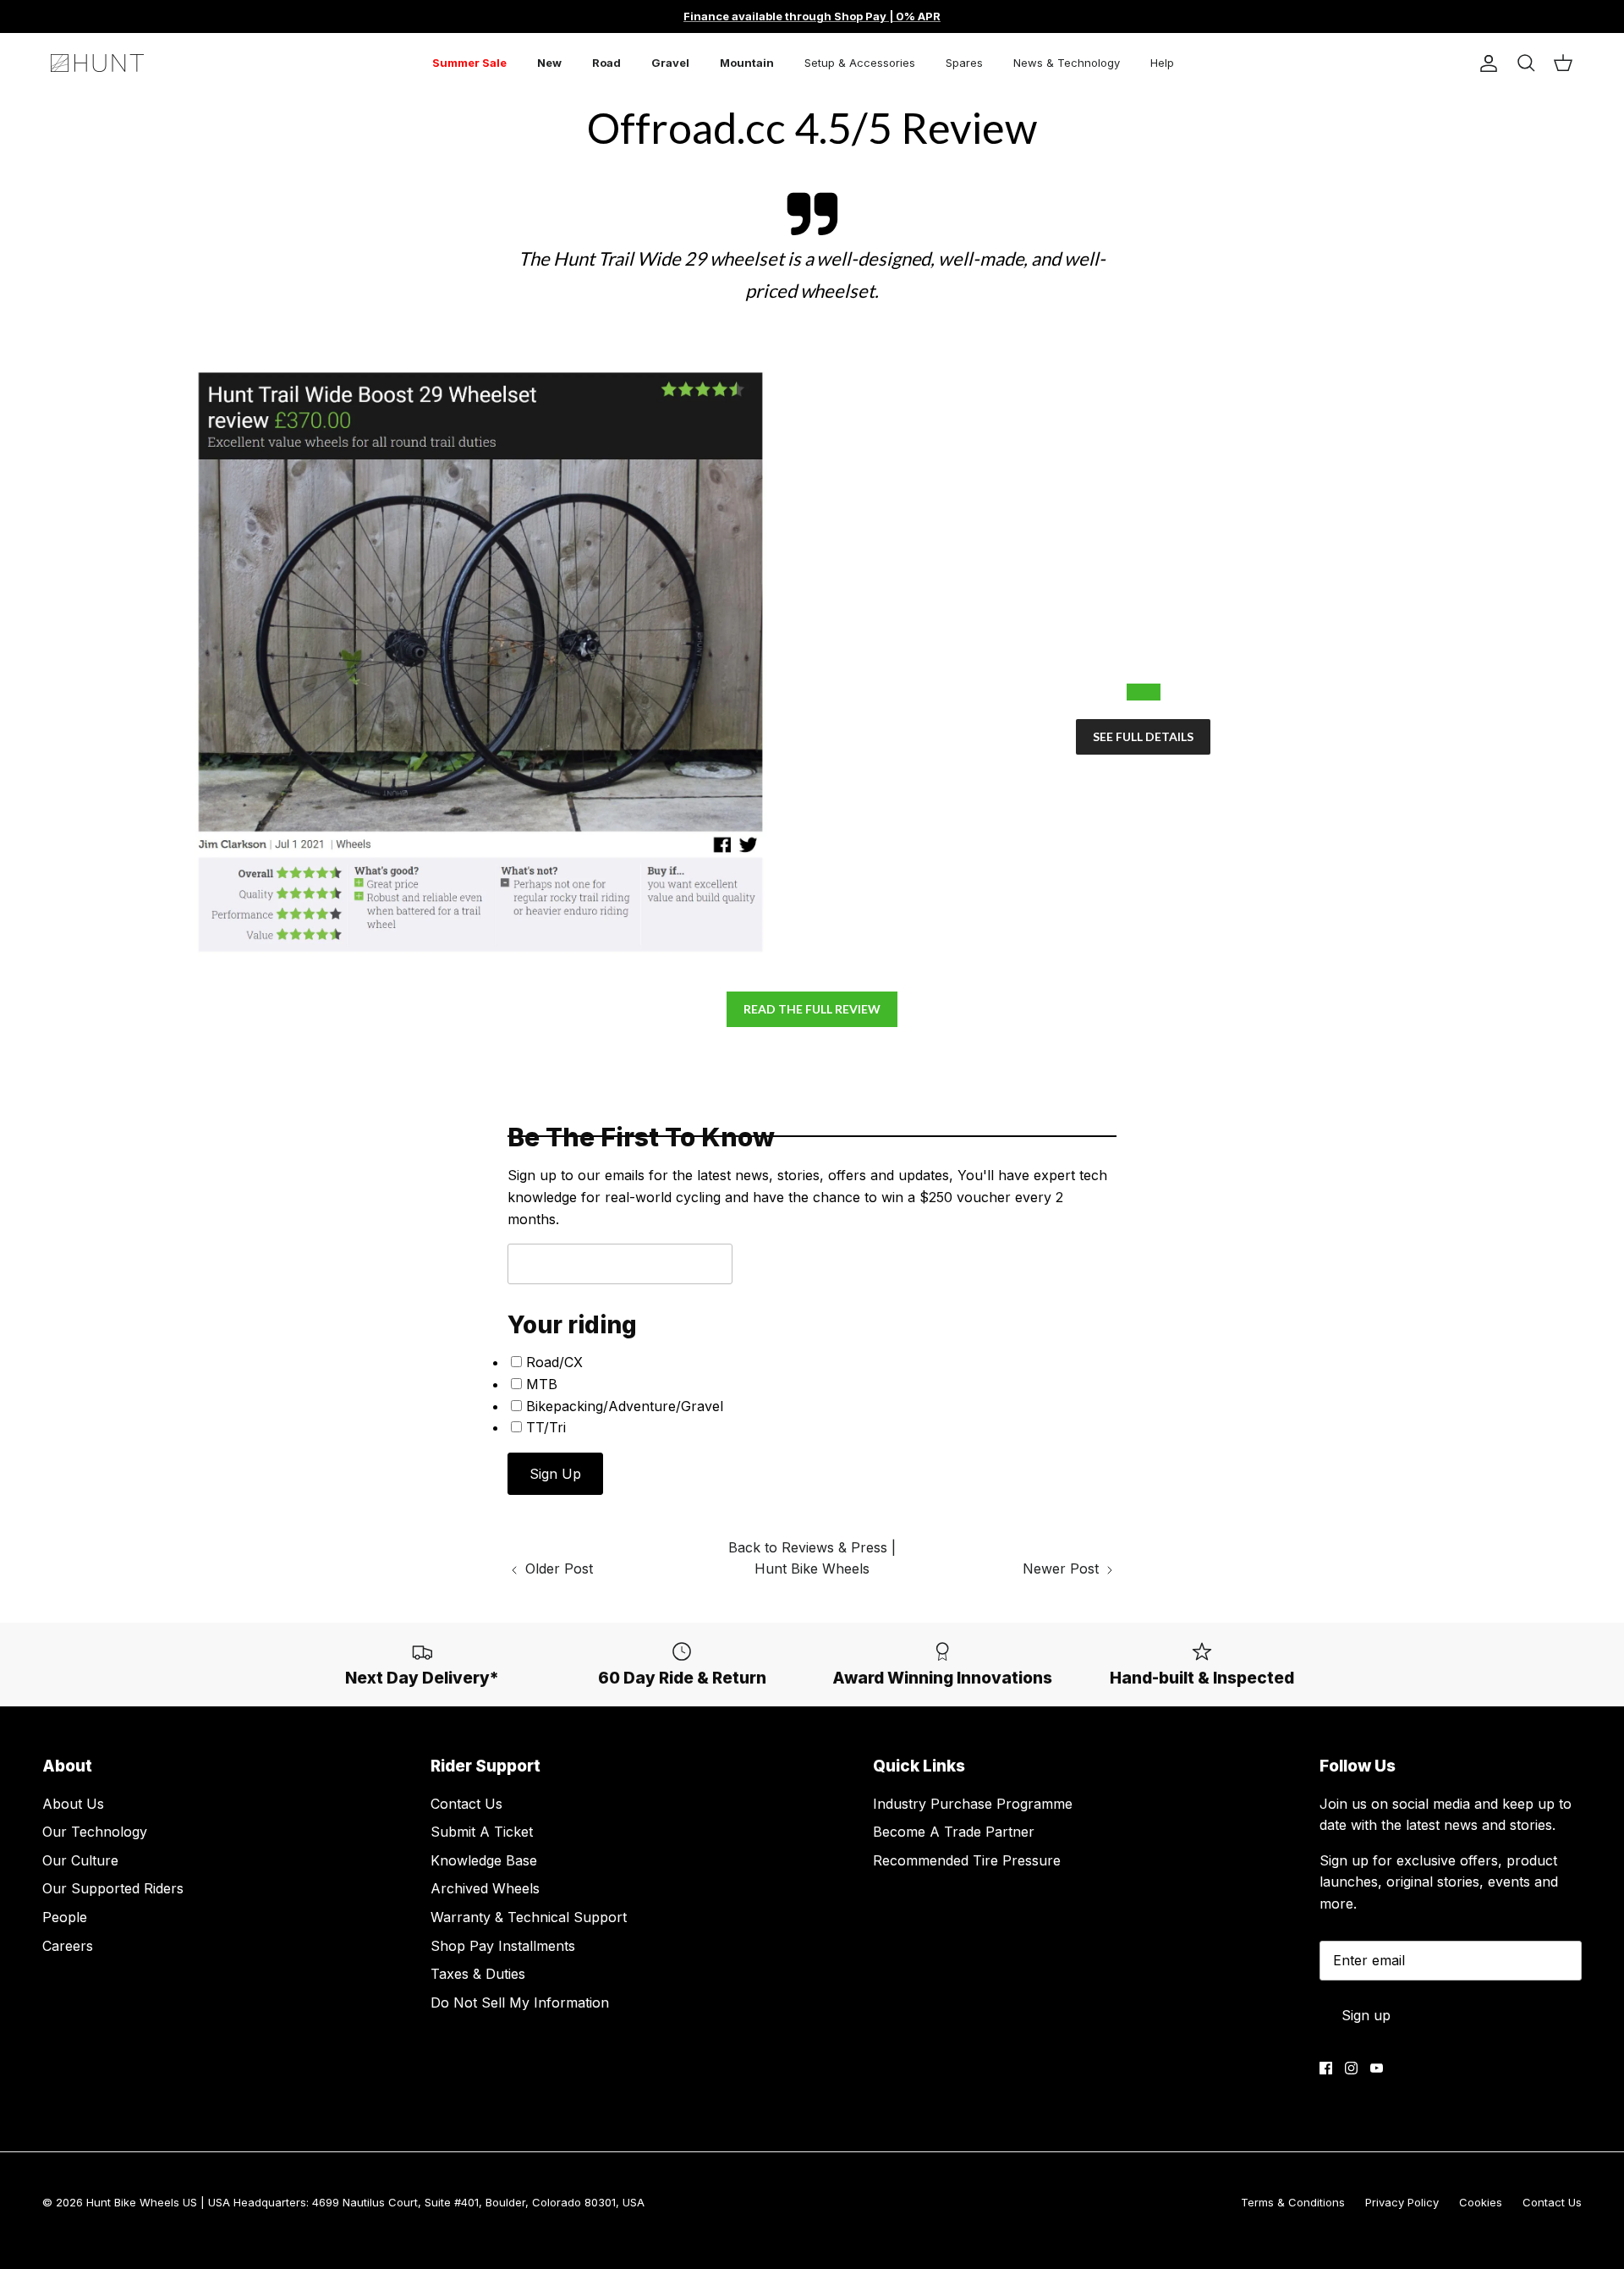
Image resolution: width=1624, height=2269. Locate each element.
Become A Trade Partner (954, 1832)
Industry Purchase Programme (973, 1804)
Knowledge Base (484, 1860)
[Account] (1485, 63)
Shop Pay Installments (503, 1946)
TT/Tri (546, 1427)
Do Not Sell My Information (520, 2003)
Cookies (1481, 2202)
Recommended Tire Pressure (967, 1860)
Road (606, 63)
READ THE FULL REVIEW (812, 1009)
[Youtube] (1377, 2068)
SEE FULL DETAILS (1143, 736)
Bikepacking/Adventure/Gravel (625, 1406)
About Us (73, 1804)
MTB (542, 1384)
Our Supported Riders (113, 1888)
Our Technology (95, 1832)
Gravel (670, 63)
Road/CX (554, 1362)
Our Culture (80, 1860)
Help (1162, 63)
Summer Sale (469, 63)
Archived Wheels (485, 1888)
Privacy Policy (1402, 2202)
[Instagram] (1351, 2068)
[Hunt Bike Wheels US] (97, 63)
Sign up (1366, 2015)
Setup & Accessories (860, 63)
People (65, 1917)
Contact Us (466, 1804)
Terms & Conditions (1293, 2202)
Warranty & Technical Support (529, 1917)
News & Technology (1067, 63)
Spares (964, 63)
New (549, 63)
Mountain (747, 63)
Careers (68, 1946)
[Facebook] (1326, 2068)
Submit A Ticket (482, 1832)
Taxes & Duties (478, 1974)
